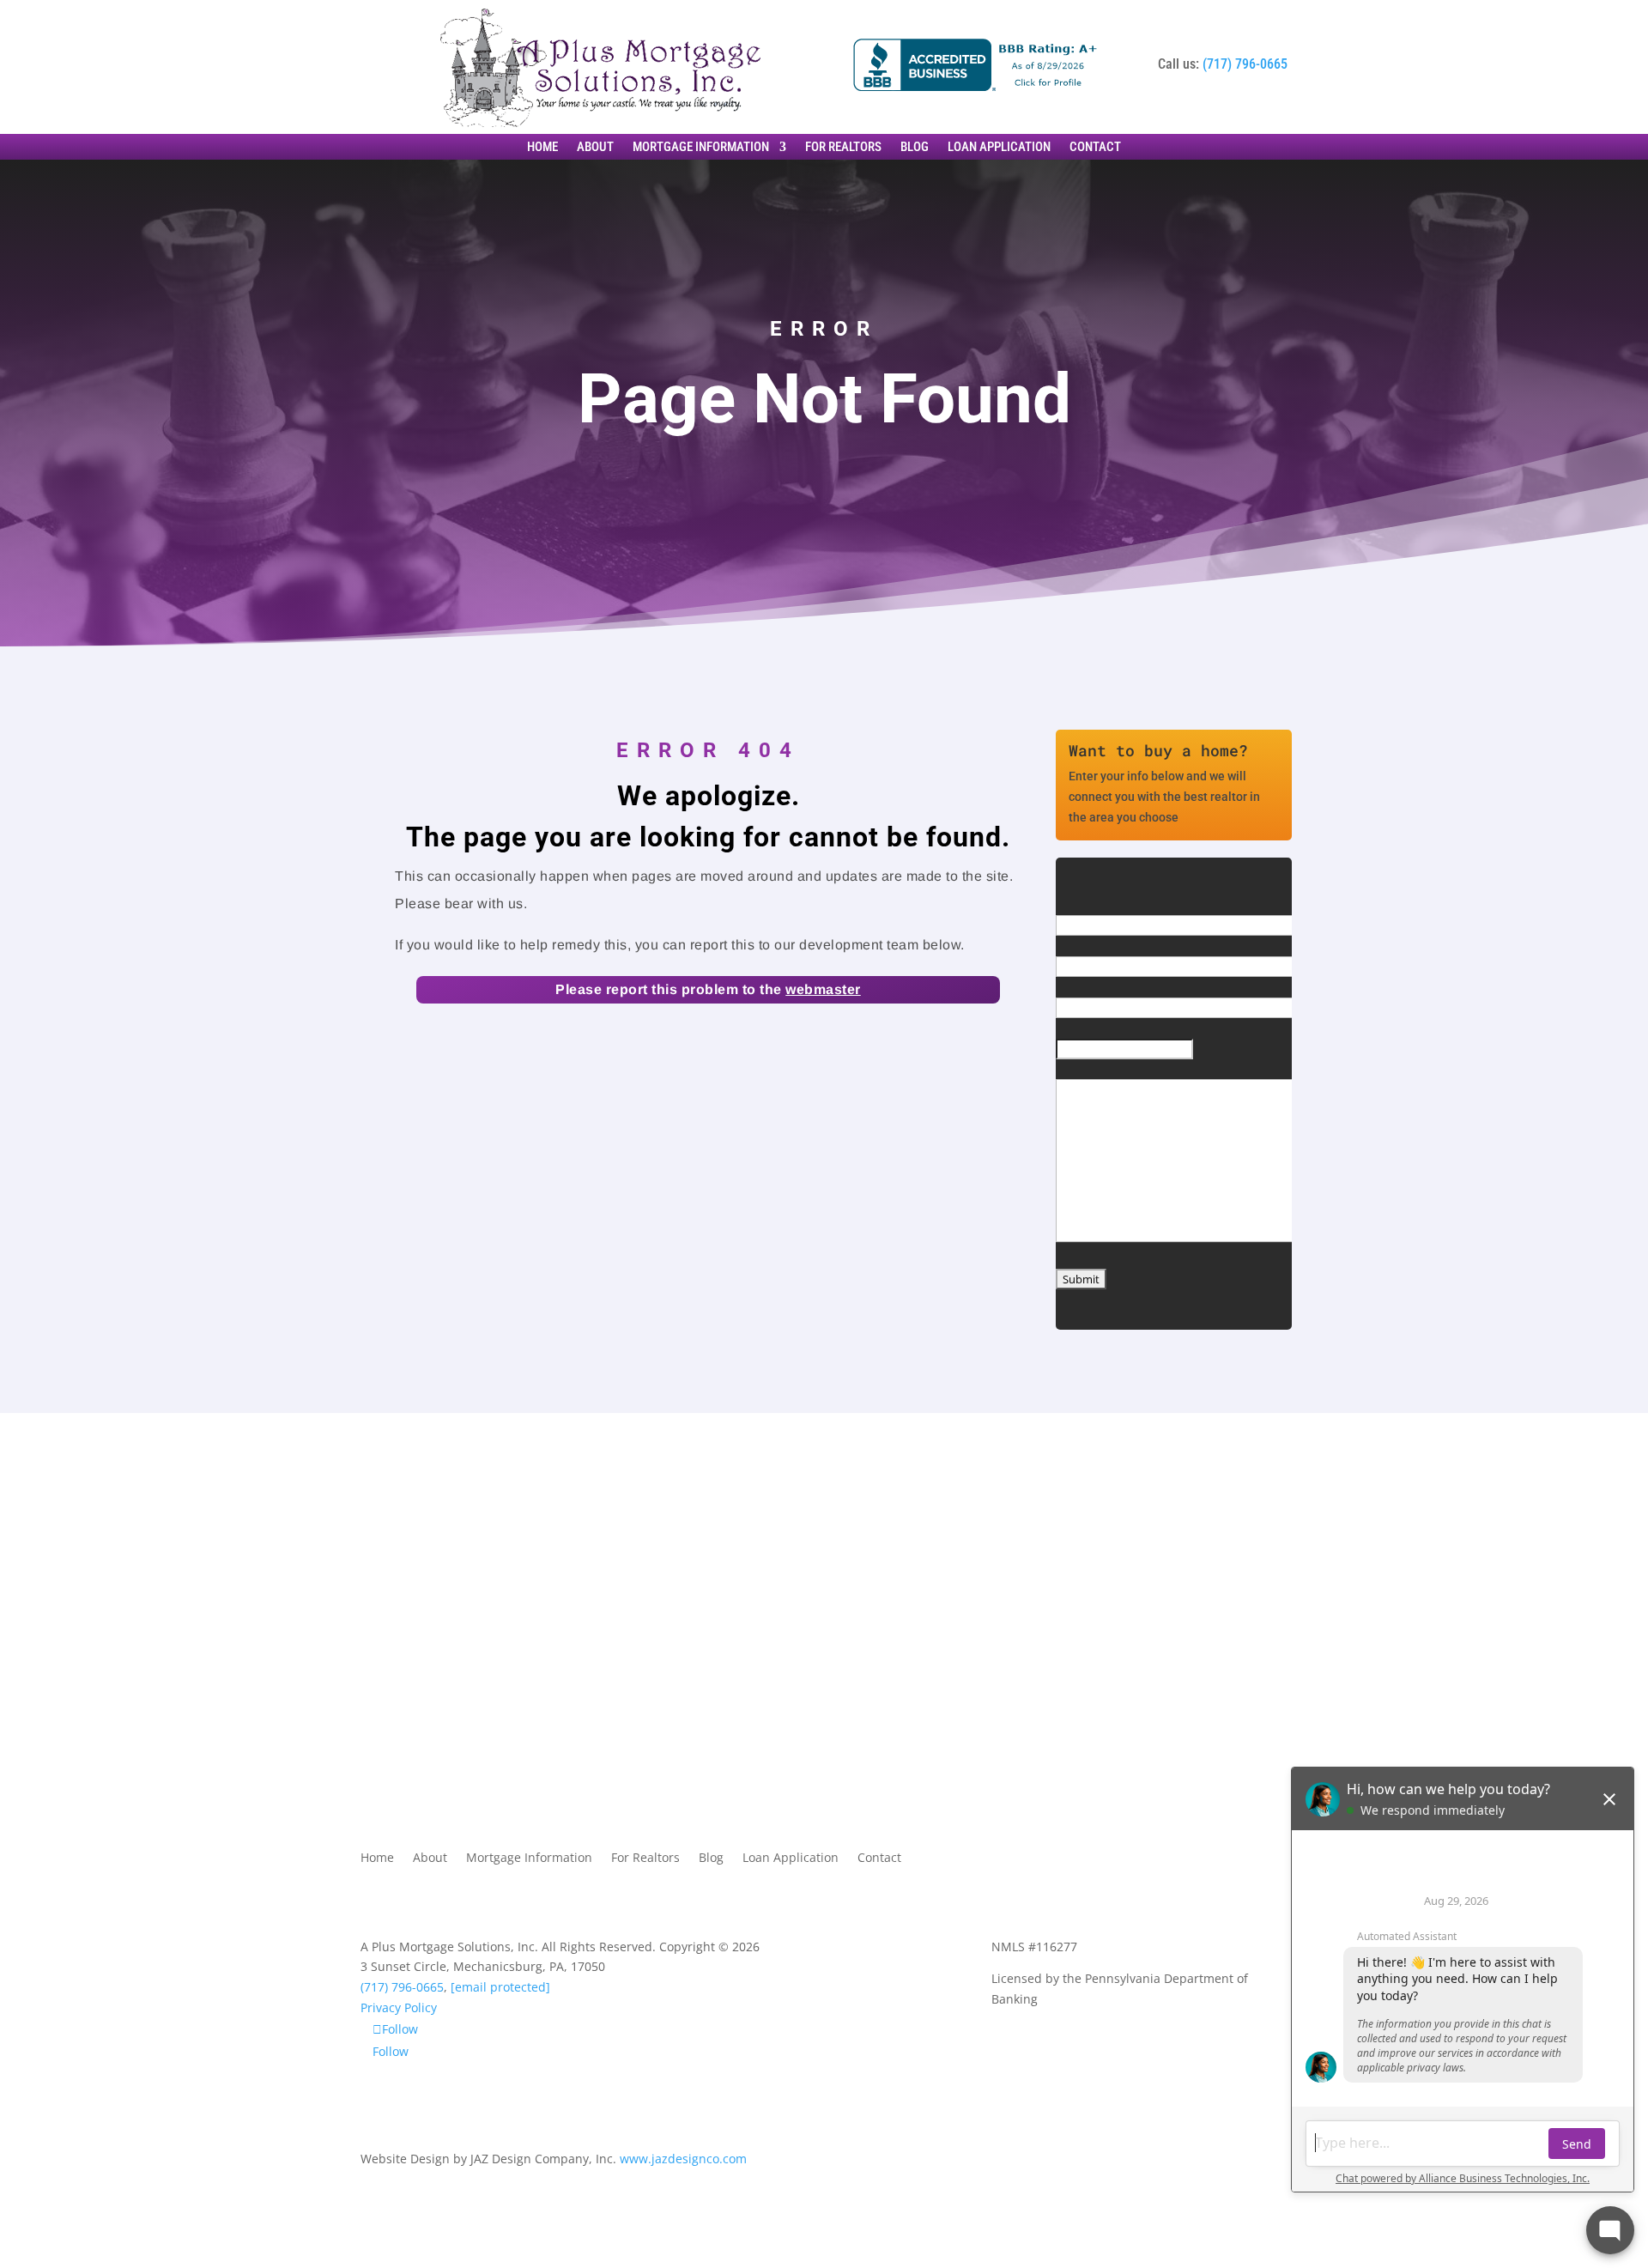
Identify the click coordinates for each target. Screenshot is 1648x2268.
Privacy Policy (399, 2007)
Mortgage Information (701, 148)
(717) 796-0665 (1245, 64)
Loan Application (999, 148)
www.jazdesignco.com (683, 2159)
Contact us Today (448, 1631)
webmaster (823, 989)
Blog (915, 148)
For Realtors (843, 148)
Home (542, 148)
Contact (1095, 148)
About (595, 148)
